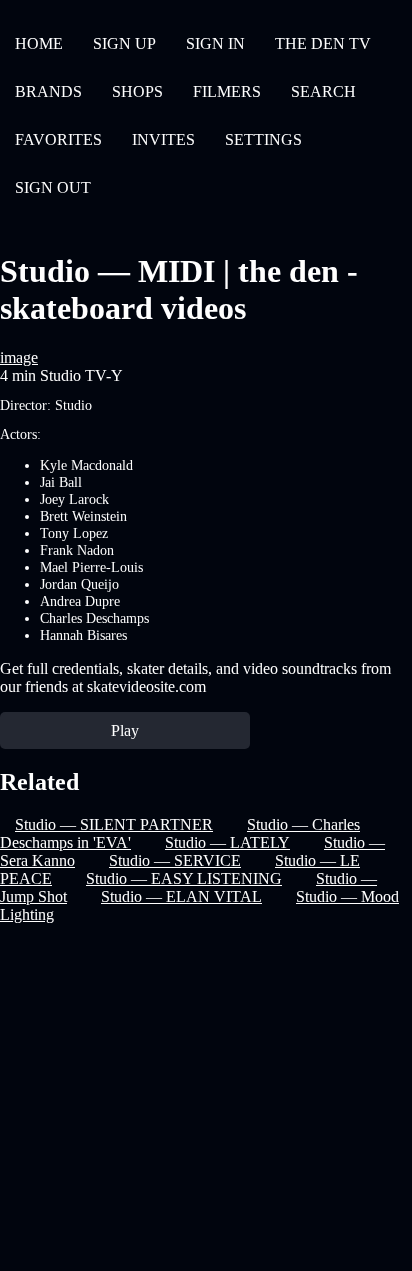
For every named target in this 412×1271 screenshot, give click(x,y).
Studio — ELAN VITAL (181, 896)
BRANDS (48, 91)
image (19, 357)
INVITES (163, 139)
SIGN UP (124, 43)
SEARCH (323, 91)
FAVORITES (58, 139)
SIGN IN (215, 43)
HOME (39, 43)
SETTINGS (263, 139)
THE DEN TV (323, 43)
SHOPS (137, 91)
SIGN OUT (53, 187)
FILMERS (227, 91)
